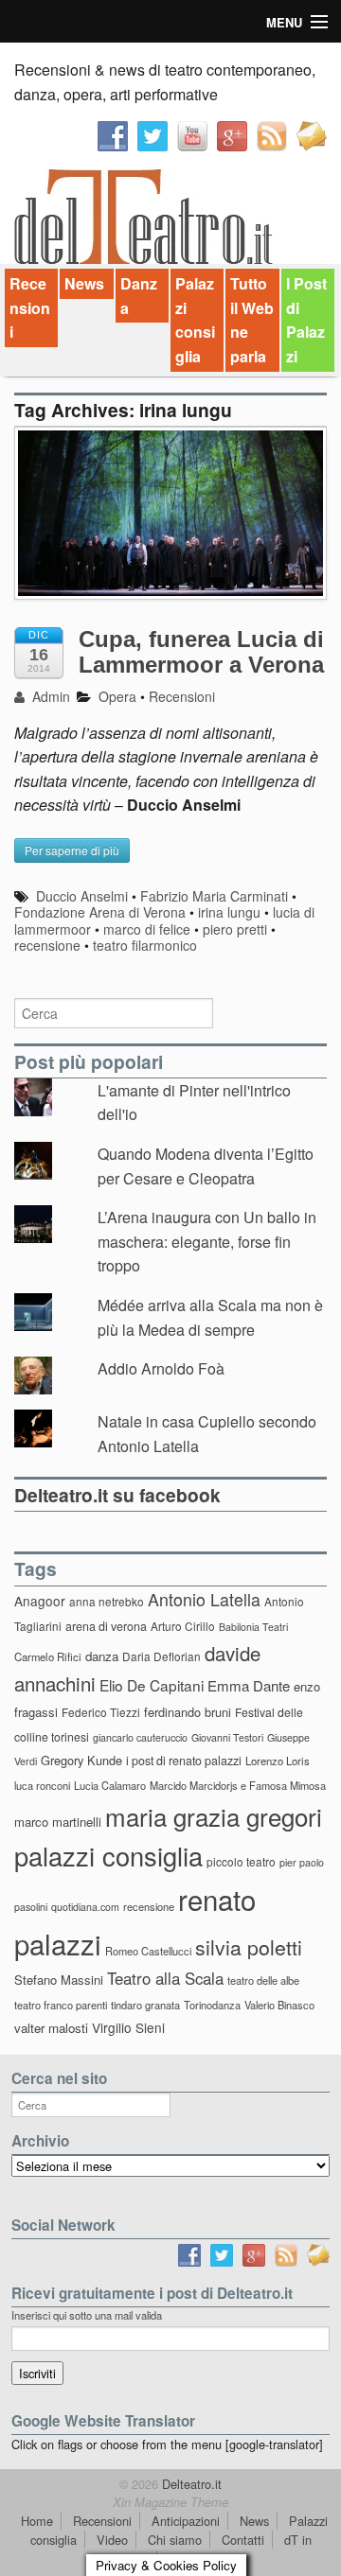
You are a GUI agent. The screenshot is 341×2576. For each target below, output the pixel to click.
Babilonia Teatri (253, 1627)
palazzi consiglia (108, 1856)
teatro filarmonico (145, 945)
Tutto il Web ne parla (252, 320)
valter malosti (51, 2028)
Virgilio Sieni (128, 2027)
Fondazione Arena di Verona (100, 912)
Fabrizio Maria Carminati (214, 896)
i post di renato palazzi (184, 1761)
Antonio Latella (204, 1599)
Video (112, 2540)
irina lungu (229, 912)
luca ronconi (42, 1785)
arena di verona (106, 1626)
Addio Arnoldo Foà (161, 1368)
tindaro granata (145, 2005)
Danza (139, 296)
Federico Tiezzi (101, 1712)
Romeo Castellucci (148, 1951)
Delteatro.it (190, 2484)
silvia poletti (249, 1946)
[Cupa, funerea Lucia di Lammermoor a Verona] (170, 523)
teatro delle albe (263, 1980)
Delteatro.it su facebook (117, 1495)
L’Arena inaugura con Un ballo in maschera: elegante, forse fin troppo (207, 1241)
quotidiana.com (85, 1907)
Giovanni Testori (227, 1737)
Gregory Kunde (81, 1760)
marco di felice (147, 929)
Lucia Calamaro (110, 1785)
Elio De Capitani (152, 1685)
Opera (117, 696)
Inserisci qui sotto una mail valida (87, 2315)
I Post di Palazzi (306, 320)
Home (37, 2521)
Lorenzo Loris (278, 1761)
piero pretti (235, 929)
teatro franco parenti (61, 2005)
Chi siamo (175, 2540)
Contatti (243, 2540)
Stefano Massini (59, 1980)
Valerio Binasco (279, 2005)
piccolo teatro (241, 1861)
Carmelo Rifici (48, 1656)
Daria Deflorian (162, 1656)
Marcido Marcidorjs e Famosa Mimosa (238, 1785)
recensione (47, 945)
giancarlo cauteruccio (140, 1737)
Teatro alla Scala (165, 1978)
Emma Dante (249, 1685)
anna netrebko (107, 1601)
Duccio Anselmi (82, 896)
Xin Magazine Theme (170, 2502)
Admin (49, 696)
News (84, 283)
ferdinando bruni (188, 1712)
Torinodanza (212, 2005)
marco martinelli (58, 1822)
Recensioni (30, 307)
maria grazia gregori (214, 1816)
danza (102, 1656)
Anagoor (40, 1601)
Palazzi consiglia (195, 320)
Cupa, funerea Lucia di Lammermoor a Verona (201, 651)
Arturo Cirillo (183, 1626)
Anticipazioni (186, 2521)
